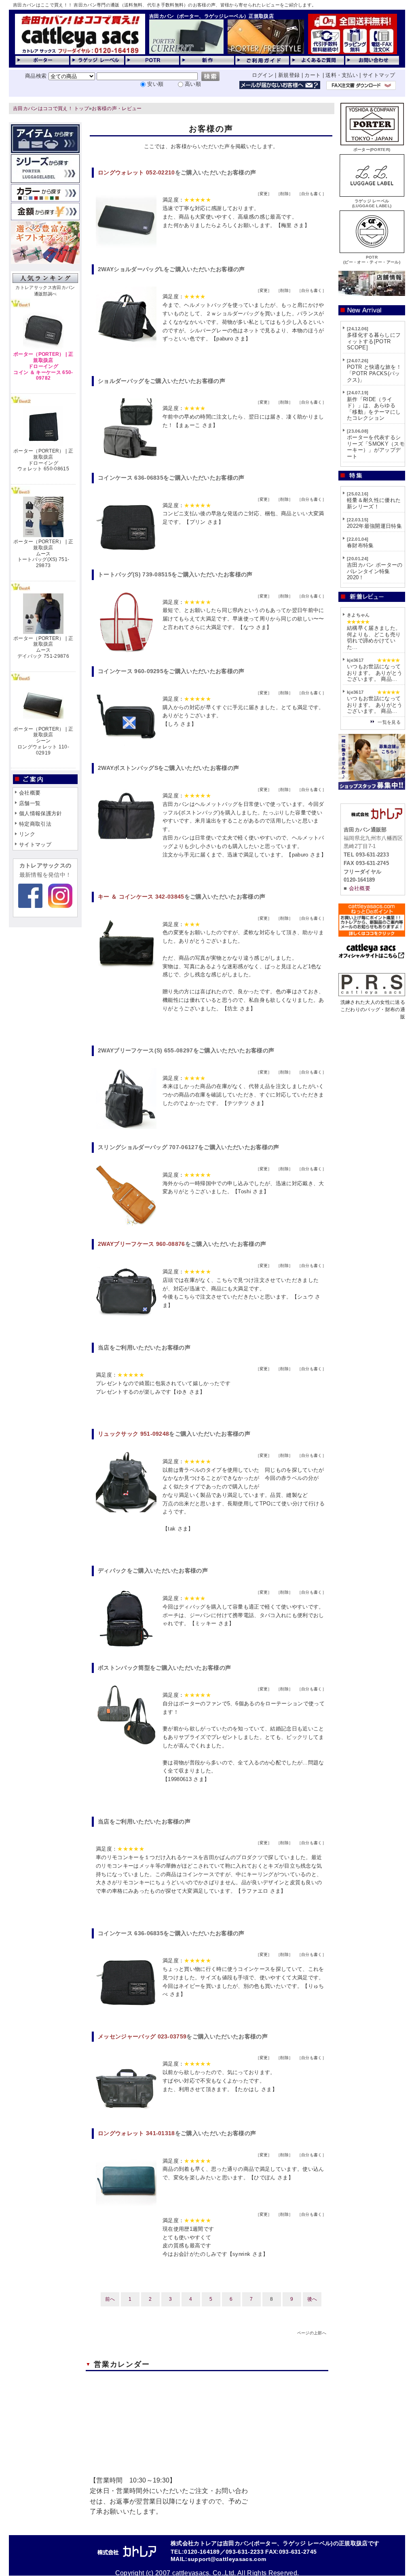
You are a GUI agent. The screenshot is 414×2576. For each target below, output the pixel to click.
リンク (27, 834)
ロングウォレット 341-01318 (136, 2133)
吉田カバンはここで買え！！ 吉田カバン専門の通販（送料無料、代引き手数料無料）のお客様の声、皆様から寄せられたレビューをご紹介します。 (165, 5)
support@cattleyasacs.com (227, 2559)
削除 (284, 194)
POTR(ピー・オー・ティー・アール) (372, 260)
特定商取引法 (35, 824)
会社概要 (30, 793)
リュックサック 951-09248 (133, 1434)
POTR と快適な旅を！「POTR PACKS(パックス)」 (374, 373)
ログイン (263, 75)
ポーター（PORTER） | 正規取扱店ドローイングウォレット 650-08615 (43, 460)
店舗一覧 (30, 803)
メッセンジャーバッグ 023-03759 (142, 2036)
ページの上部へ (312, 2333)
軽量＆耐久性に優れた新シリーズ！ (374, 503)
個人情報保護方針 (41, 813)
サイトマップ (379, 75)
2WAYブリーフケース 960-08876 (142, 1244)
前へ (110, 2299)
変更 (264, 194)
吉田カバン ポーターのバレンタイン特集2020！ (375, 571)
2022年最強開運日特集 (374, 526)
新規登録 (289, 75)
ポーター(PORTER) (372, 150)
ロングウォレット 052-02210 (136, 172)
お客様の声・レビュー (117, 108)
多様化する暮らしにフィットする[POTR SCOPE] (374, 341)
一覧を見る (389, 722)
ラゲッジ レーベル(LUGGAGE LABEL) (372, 203)
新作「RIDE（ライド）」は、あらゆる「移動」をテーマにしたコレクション (374, 409)
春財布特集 (360, 545)
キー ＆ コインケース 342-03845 (141, 897)
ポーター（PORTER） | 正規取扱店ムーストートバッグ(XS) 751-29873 (43, 554)
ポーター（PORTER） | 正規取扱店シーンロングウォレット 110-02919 (43, 741)
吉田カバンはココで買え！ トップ (51, 108)
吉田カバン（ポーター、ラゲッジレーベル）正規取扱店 (211, 16)
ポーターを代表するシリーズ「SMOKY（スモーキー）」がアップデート (376, 447)
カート (313, 75)
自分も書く (312, 194)
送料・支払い (342, 75)
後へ (312, 2299)
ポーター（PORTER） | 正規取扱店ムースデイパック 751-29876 (43, 647)
